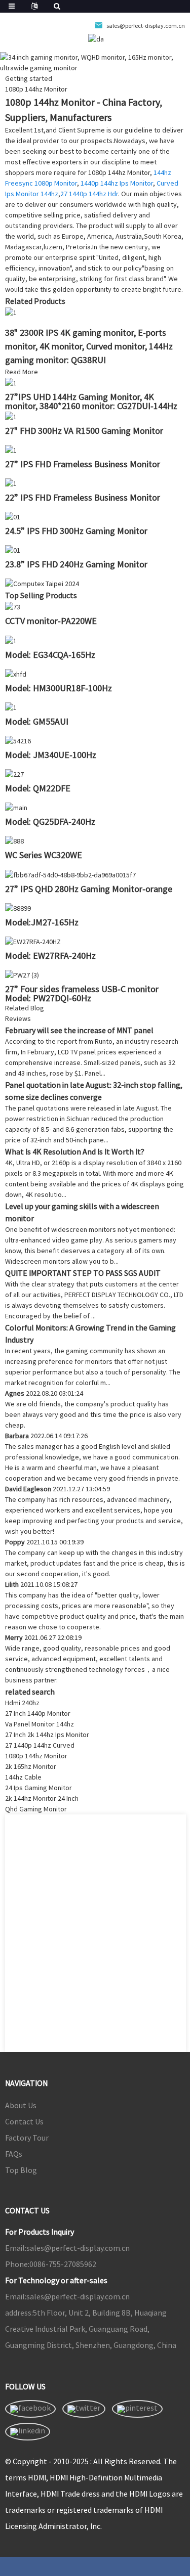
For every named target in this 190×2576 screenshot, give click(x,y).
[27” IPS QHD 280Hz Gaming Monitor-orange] (70, 874)
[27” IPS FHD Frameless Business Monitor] (11, 450)
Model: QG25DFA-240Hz (50, 821)
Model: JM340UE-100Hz (51, 755)
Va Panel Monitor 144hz (40, 1724)
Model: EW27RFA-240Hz (50, 956)
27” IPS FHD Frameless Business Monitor (83, 464)
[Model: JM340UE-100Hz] (18, 740)
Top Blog (21, 2170)
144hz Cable (23, 1777)
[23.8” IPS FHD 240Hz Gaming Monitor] (13, 550)
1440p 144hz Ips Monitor (117, 183)
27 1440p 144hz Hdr (89, 194)
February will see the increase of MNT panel (79, 1030)
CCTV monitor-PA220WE (51, 621)
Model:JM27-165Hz (42, 922)
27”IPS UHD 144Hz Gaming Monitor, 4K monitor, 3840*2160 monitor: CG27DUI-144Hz (91, 401)
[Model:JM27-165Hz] (18, 908)
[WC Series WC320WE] (14, 840)
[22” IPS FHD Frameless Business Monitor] (11, 483)
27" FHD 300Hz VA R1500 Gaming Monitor (84, 431)
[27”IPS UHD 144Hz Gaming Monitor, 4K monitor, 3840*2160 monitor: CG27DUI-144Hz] (11, 382)
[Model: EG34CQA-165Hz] (11, 640)
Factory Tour (27, 2138)
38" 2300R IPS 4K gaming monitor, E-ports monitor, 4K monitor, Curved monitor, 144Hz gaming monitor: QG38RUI (89, 346)
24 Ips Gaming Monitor (39, 1788)
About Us (21, 2105)
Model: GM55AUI (37, 721)
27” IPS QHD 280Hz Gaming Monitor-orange (89, 889)
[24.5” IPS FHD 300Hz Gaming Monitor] (13, 516)
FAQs (14, 2154)
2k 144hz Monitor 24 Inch (42, 1798)
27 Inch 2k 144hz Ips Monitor (47, 1735)
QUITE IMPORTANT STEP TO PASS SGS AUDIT (83, 1273)
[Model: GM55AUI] (11, 707)
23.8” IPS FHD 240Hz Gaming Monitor (76, 564)
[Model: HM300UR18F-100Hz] (16, 674)
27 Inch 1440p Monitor (38, 1713)
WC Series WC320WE (44, 855)
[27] (11, 416)
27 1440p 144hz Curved (40, 1745)
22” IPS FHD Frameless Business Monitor (83, 497)
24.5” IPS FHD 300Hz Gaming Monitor (76, 531)
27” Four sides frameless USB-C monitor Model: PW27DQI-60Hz (82, 993)
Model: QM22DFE (38, 788)
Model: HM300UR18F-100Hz (59, 688)
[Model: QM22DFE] (14, 774)
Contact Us (24, 2121)
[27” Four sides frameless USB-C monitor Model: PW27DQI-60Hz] (22, 974)
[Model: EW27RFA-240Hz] (33, 941)
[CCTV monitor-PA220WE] (13, 606)
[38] (11, 312)
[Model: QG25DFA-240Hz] (16, 807)
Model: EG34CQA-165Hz (50, 655)
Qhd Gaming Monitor (36, 1809)
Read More (22, 372)
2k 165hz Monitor (31, 1766)
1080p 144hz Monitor (36, 1756)
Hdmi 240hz (22, 1703)
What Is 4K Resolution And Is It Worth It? (75, 1151)
